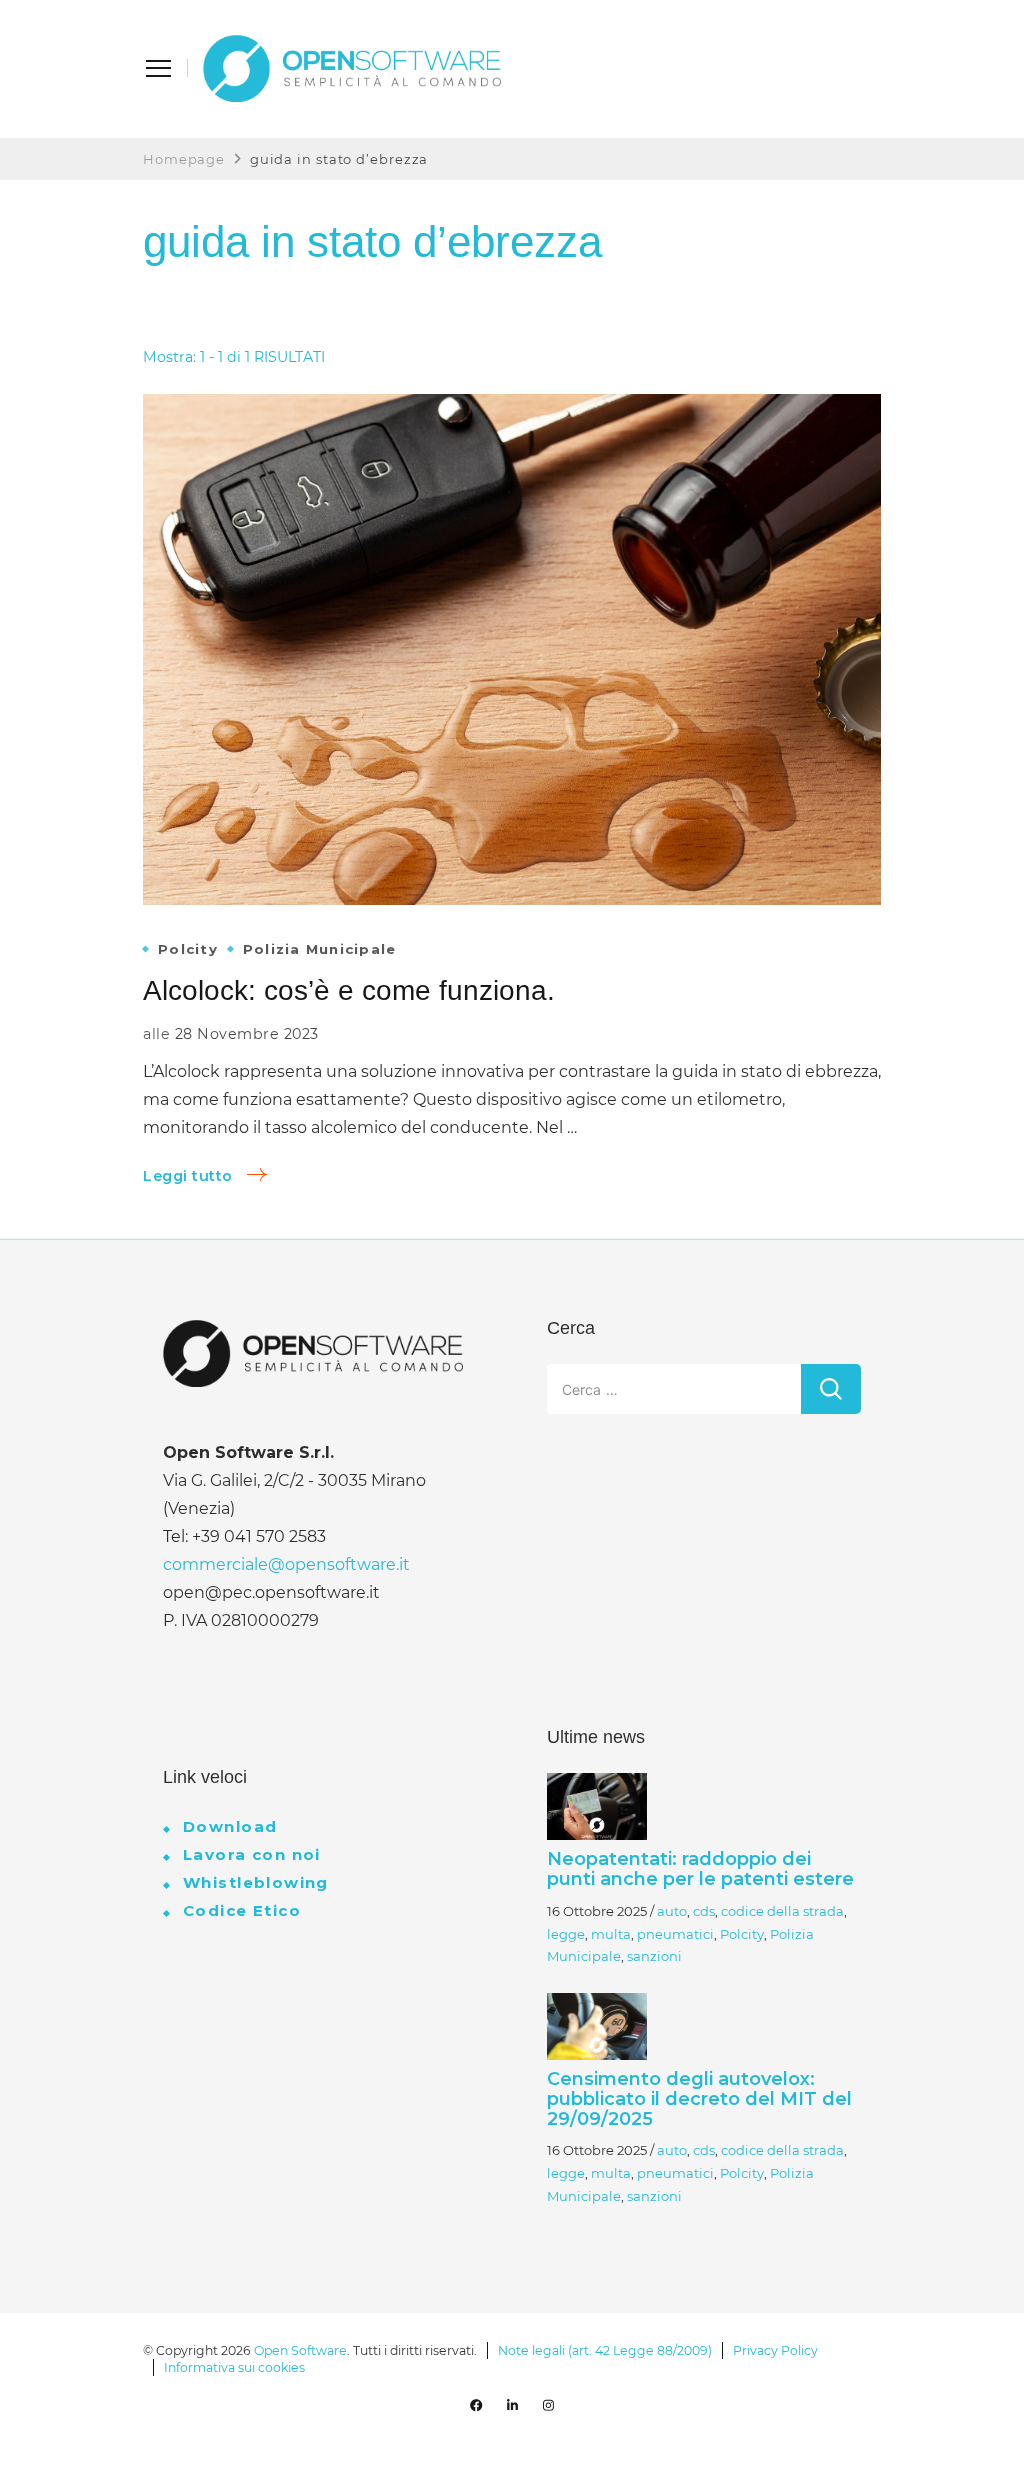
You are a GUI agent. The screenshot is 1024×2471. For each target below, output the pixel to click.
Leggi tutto (188, 1176)
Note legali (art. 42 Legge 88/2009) (605, 2350)
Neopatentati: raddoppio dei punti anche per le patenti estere (700, 1869)
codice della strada (782, 1911)
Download (230, 1826)
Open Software (300, 2350)
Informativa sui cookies (234, 2367)
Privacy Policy (775, 2350)
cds (704, 1911)
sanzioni (654, 1956)
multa (611, 1934)
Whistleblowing (256, 1882)
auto (672, 1911)
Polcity (188, 949)
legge (566, 1934)
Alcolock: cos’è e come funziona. (349, 990)
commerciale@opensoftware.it (286, 1564)
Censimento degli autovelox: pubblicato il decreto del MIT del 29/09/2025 (699, 2099)
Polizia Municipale (320, 949)
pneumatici (675, 1934)
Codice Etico (242, 1910)
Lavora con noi (252, 1854)
